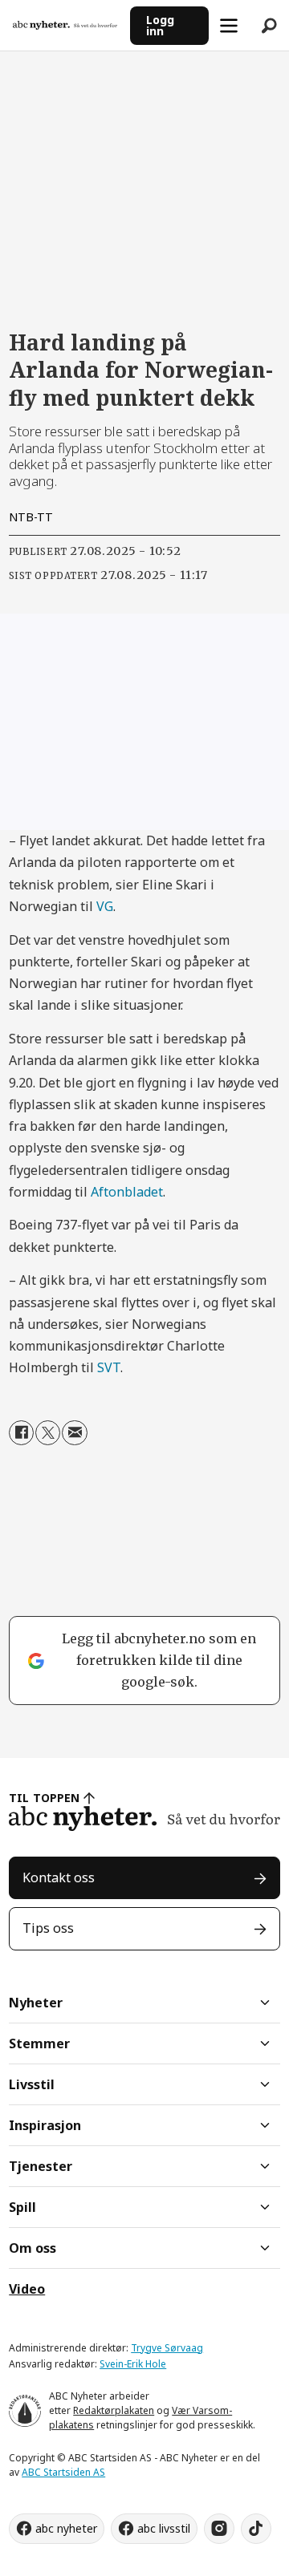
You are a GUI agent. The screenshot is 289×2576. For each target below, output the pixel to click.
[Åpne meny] (229, 26)
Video (27, 2289)
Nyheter (36, 2003)
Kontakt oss (59, 1877)
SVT (109, 1367)
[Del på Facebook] (21, 1433)
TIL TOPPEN (44, 1798)
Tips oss (48, 1928)
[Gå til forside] (65, 25)
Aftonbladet (127, 1192)
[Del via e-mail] (74, 1433)
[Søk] (269, 26)
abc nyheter (66, 2528)
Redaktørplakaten (114, 2410)
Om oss (33, 2248)
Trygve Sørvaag (167, 2348)
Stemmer (39, 2043)
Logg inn (160, 25)
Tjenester (41, 2166)
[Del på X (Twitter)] (48, 1433)
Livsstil (32, 2084)
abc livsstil (164, 2528)
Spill (22, 2207)
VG (105, 906)
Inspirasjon (45, 2125)
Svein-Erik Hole (133, 2364)
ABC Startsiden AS (63, 2472)
